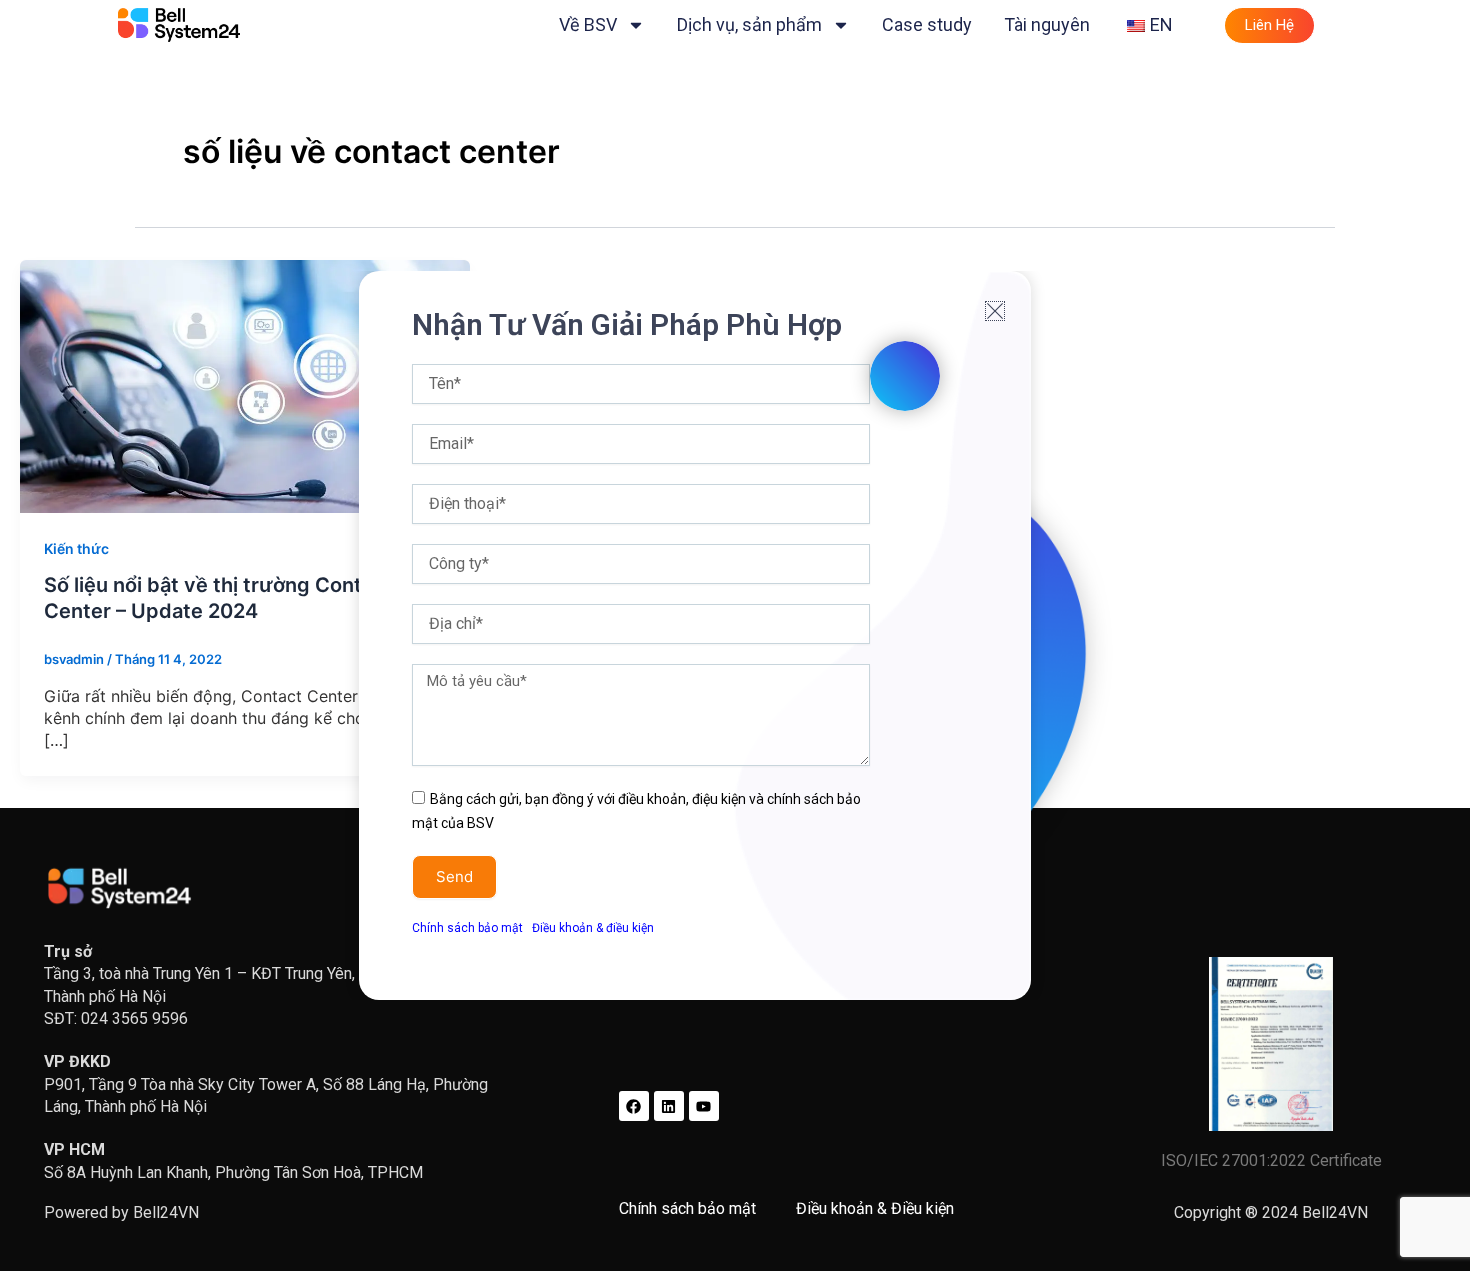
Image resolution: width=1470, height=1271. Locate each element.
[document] (735, 635)
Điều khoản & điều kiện (593, 928)
